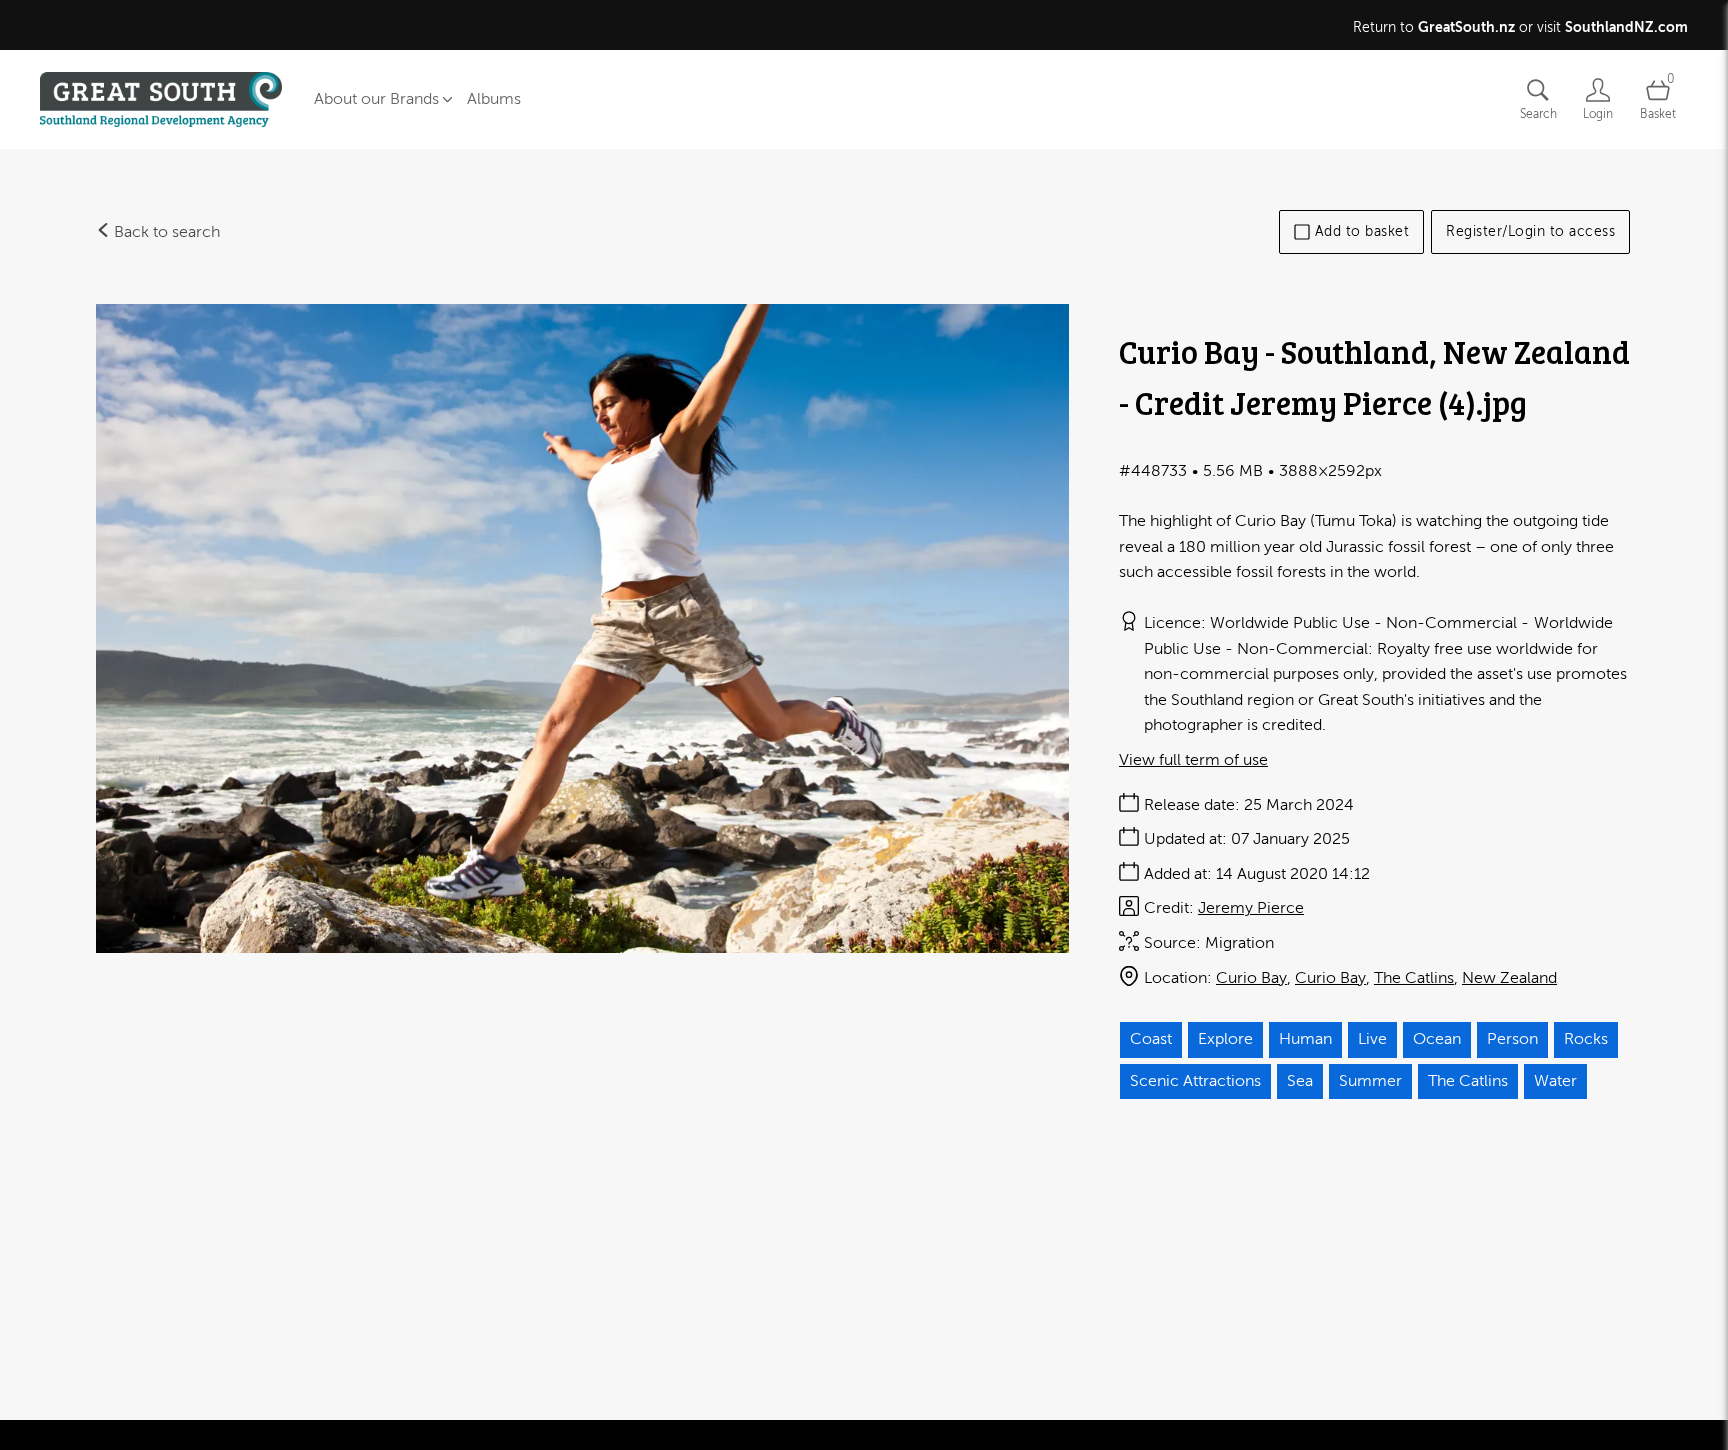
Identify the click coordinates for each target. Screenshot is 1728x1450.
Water (1555, 1081)
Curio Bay (1251, 978)
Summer (1370, 1081)
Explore (1225, 1039)
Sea (1300, 1081)
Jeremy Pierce (1251, 908)
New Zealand (1509, 978)
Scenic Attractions (1195, 1081)
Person (1512, 1039)
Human (1305, 1039)
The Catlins (1414, 978)
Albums (494, 99)
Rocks (1586, 1039)
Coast (1151, 1039)
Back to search (165, 232)
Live (1372, 1039)
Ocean (1437, 1039)
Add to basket (1362, 231)
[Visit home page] (161, 100)
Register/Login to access (1530, 231)
